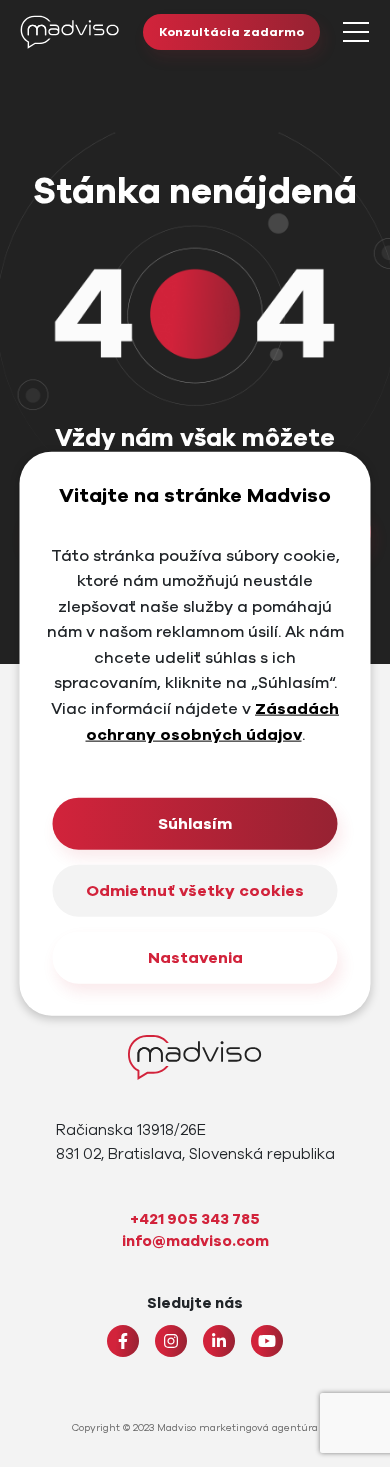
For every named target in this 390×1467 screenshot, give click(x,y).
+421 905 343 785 (195, 1219)
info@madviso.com (195, 1241)
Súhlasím (195, 824)
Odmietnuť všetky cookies (195, 891)
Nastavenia (195, 958)
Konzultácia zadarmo (231, 32)
